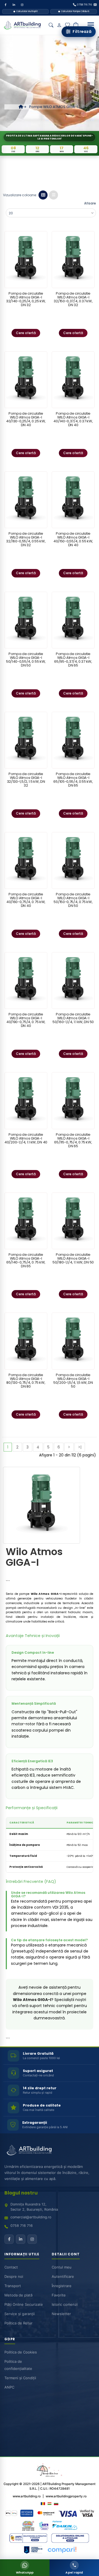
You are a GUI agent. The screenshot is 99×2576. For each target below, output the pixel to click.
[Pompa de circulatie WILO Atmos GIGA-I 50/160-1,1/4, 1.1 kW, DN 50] (73, 980)
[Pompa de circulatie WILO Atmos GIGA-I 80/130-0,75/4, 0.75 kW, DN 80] (26, 1341)
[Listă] (53, 195)
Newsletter (61, 2314)
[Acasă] (21, 107)
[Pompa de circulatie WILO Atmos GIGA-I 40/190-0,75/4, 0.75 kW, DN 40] (26, 980)
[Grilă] (43, 195)
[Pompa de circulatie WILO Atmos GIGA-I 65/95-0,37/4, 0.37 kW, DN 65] (73, 620)
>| (80, 1447)
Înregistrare (62, 2286)
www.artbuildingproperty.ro (66, 2496)
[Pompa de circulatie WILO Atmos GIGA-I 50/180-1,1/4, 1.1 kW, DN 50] (73, 1221)
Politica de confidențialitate (18, 2365)
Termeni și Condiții (20, 2378)
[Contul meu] (59, 25)
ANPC (9, 2387)
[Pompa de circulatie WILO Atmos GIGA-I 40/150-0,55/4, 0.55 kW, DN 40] (73, 500)
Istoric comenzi (65, 2304)
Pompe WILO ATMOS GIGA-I (53, 107)
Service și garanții (20, 2314)
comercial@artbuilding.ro (31, 2217)
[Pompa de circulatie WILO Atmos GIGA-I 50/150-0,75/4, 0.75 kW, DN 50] (73, 860)
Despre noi (14, 2276)
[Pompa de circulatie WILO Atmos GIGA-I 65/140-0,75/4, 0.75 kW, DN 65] (26, 1221)
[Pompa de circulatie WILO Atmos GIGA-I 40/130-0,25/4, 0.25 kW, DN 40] (26, 380)
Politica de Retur (18, 2323)
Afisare (90, 203)
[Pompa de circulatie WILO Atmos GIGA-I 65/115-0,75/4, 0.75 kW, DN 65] (73, 1101)
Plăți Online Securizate (24, 2304)
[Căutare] (51, 25)
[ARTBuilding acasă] (29, 2150)
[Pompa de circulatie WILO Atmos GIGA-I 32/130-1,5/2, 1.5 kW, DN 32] (26, 740)
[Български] (56, 2504)
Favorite (59, 2295)
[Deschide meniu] (91, 25)
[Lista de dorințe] (67, 25)
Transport (13, 2286)
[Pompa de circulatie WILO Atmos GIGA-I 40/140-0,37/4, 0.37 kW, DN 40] (73, 380)
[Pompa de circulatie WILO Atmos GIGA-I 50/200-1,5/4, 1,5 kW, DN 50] (73, 1341)
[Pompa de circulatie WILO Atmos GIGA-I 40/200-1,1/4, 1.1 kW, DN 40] (26, 1101)
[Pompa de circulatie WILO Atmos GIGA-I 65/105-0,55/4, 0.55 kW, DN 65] (73, 740)
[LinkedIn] (14, 5)
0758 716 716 (22, 2226)
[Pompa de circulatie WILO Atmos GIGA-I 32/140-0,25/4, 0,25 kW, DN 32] (26, 259)
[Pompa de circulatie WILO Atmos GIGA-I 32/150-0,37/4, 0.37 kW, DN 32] (73, 259)
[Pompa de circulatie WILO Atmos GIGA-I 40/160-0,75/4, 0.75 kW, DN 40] (26, 860)
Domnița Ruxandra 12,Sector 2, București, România (34, 2207)
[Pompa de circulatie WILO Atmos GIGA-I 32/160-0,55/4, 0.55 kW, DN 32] (26, 500)
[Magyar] (50, 2504)
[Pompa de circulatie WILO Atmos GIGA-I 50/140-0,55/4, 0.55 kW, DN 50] (26, 620)
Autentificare (63, 2276)
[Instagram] (22, 5)
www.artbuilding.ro (27, 2496)
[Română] (43, 2504)
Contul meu (62, 2267)
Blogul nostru (21, 2193)
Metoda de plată (18, 2295)
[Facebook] (5, 5)
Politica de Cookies (21, 2352)
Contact (11, 2267)
